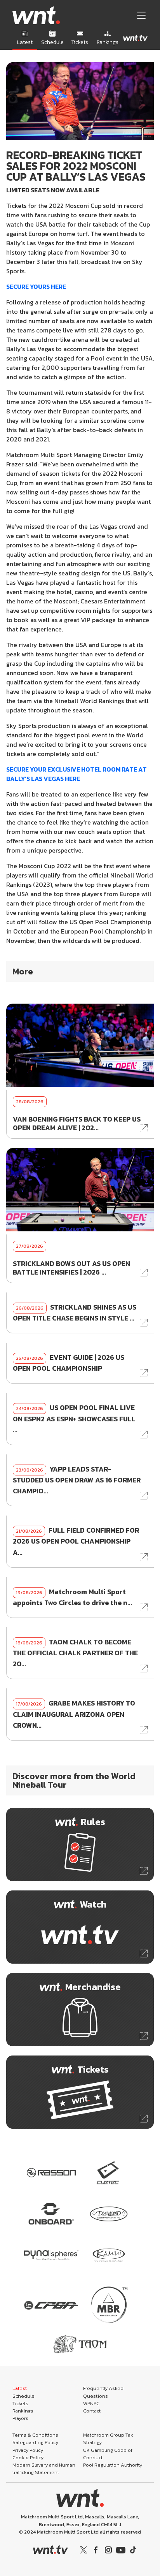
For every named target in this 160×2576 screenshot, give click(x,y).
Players (20, 2418)
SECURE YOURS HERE (36, 287)
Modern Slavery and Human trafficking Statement (44, 2469)
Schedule (23, 2396)
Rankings (23, 2411)
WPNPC (91, 2403)
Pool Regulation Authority (113, 2465)
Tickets (20, 2403)
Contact (92, 2411)
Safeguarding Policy (35, 2442)
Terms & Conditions (35, 2435)
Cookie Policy (28, 2457)
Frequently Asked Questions (103, 2392)
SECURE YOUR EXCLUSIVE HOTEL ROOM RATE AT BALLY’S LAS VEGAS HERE (77, 774)
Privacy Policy (28, 2450)
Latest (20, 2388)
